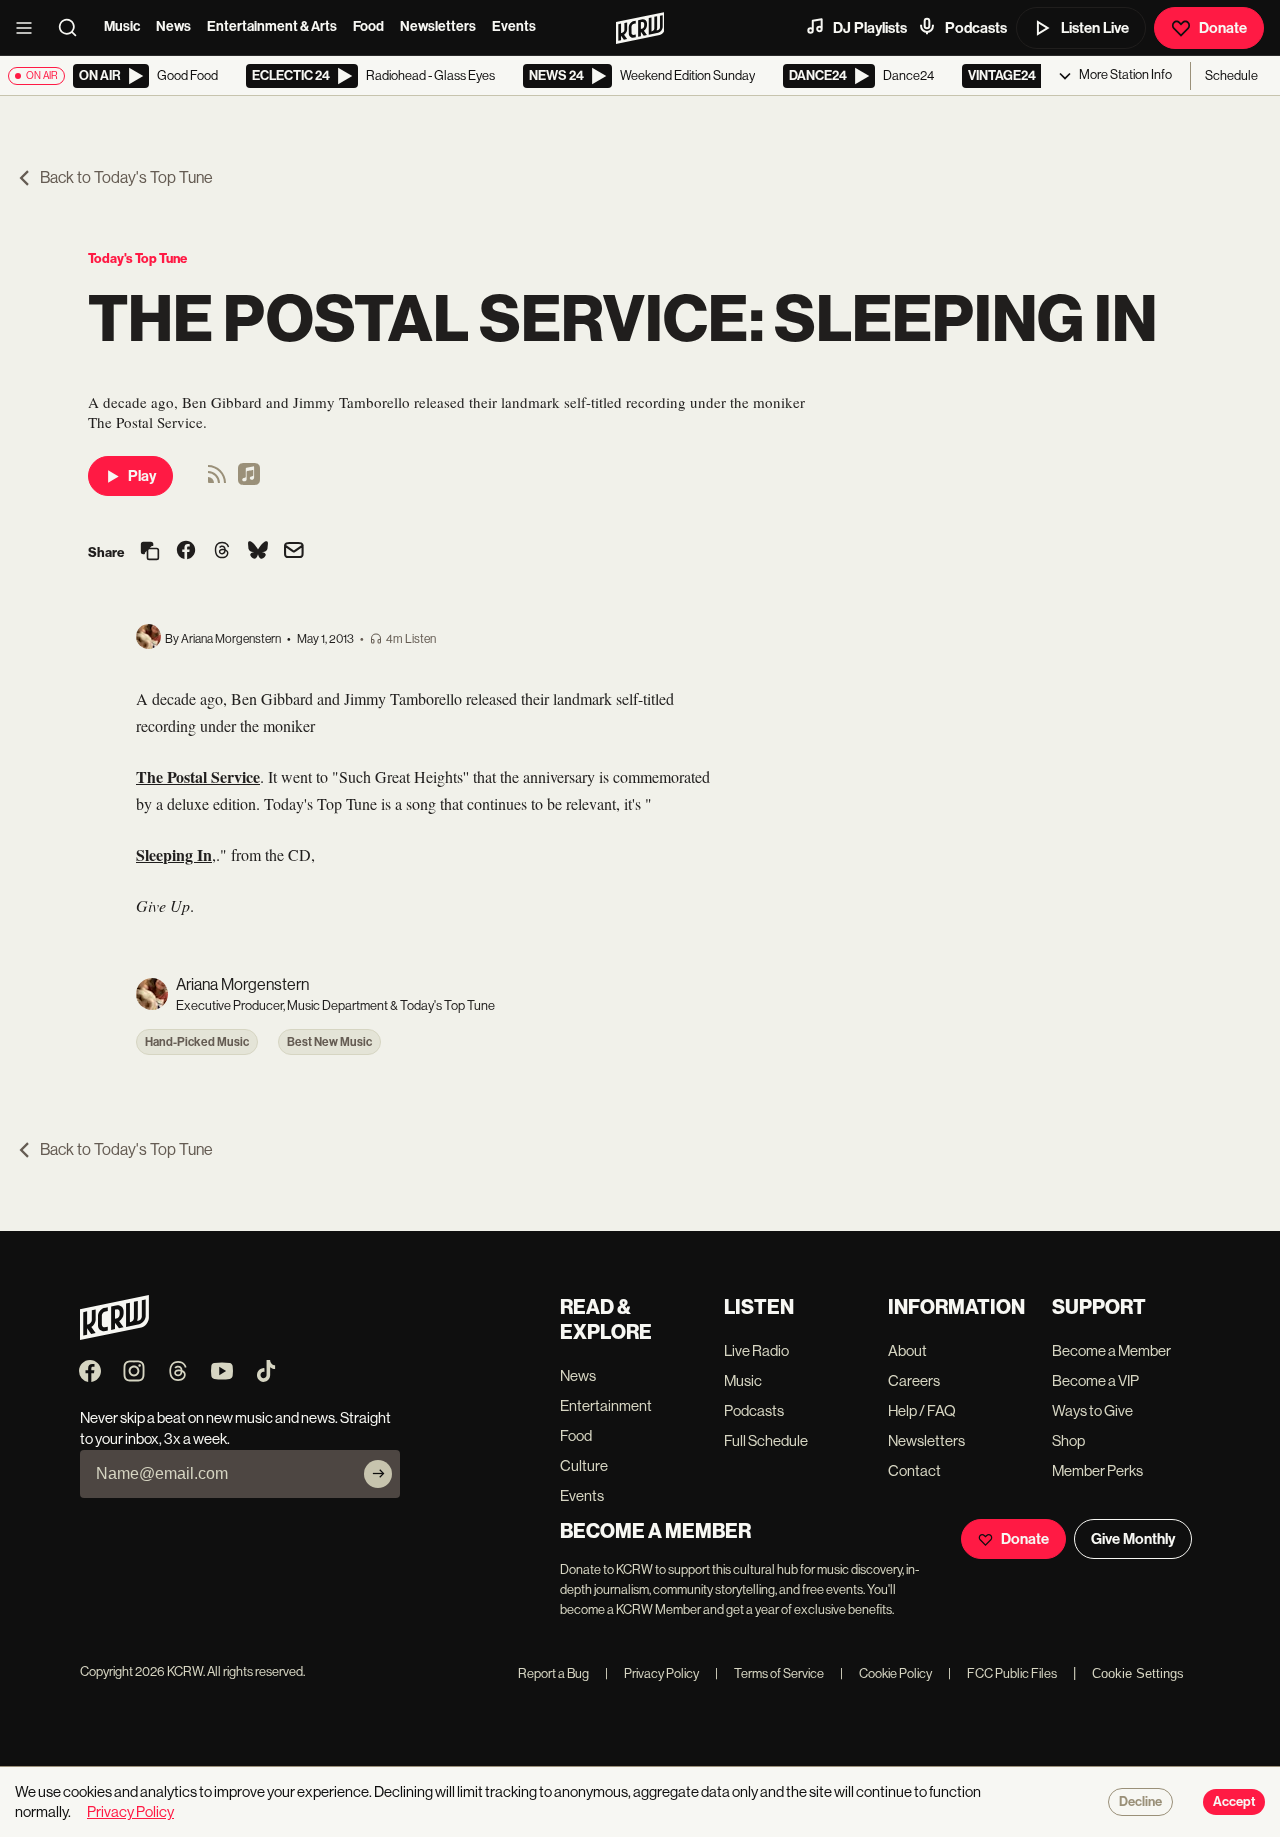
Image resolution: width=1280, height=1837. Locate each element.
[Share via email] (294, 552)
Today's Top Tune (137, 258)
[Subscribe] (378, 1474)
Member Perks (1097, 1470)
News (173, 26)
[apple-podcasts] (249, 480)
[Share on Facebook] (186, 552)
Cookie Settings (1138, 1673)
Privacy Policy (652, 1673)
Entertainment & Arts (272, 26)
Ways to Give (1092, 1410)
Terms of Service (769, 1673)
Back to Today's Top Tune (126, 177)
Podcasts (976, 28)
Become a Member (1111, 1350)
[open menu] (30, 28)
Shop (1068, 1440)
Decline (1140, 1802)
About (907, 1350)
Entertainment (606, 1405)
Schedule (1231, 75)
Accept (1234, 1802)
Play (142, 476)
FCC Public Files (1002, 1673)
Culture (584, 1465)
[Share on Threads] (222, 552)
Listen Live (1095, 28)
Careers (914, 1380)
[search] (74, 28)
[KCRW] (114, 1334)
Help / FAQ (922, 1410)
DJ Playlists (870, 28)
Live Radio (756, 1350)
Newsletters (438, 26)
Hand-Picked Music (197, 1042)
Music (122, 26)
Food (368, 26)
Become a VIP (1095, 1380)
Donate (1223, 28)
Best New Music (329, 1042)
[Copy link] (150, 552)
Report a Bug (553, 1673)
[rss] (217, 480)
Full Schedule (766, 1440)
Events (514, 26)
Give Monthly (1133, 1539)
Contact (914, 1470)
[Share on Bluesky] (258, 552)
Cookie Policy (886, 1673)
